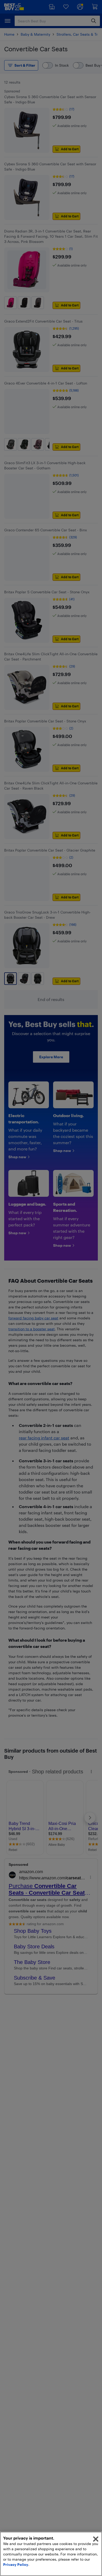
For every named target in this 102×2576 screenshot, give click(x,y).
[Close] (96, 2539)
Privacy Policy (16, 2564)
